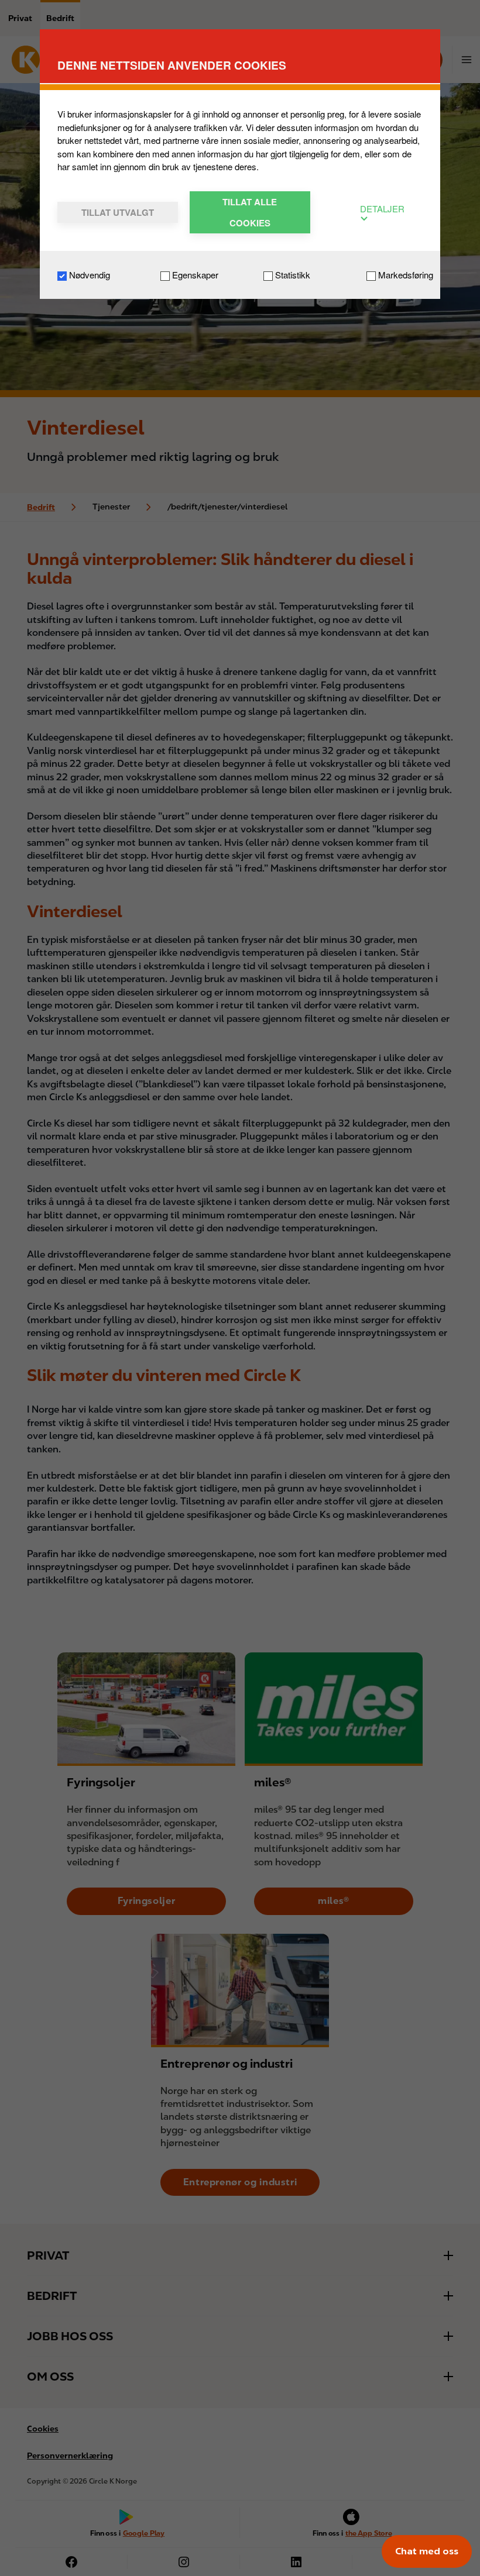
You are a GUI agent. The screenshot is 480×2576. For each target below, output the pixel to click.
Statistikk (292, 275)
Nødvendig (88, 275)
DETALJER (382, 209)
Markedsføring (404, 275)
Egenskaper (194, 275)
